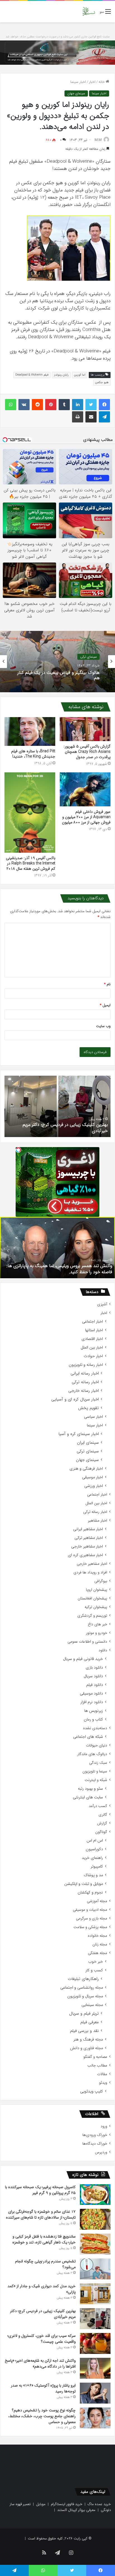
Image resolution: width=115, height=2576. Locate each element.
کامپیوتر (97, 1867)
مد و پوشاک (93, 1875)
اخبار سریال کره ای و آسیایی (75, 1399)
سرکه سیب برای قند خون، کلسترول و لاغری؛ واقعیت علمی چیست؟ (61, 1128)
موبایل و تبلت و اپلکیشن (84, 1884)
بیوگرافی (101, 1581)
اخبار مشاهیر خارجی (87, 1547)
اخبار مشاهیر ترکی (89, 1538)
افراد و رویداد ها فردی (90, 1572)
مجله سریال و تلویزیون (85, 1996)
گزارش (102, 1823)
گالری (103, 1815)
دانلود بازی (94, 1668)
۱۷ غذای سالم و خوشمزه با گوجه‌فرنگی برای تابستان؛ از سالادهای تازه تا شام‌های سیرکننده (41, 2215)
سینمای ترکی (88, 1451)
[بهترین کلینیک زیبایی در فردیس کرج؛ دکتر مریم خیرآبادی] (95, 2319)
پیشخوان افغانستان (92, 1598)
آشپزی (102, 1304)
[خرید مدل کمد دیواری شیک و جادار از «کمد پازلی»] (95, 2294)
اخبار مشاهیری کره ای (85, 1555)
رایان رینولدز (61, 375)
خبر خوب (96, 1962)
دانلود (103, 1650)
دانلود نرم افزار (92, 1702)
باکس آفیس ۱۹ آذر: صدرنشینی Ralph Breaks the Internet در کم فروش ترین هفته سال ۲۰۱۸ (31, 863)
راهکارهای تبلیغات (83, 1979)
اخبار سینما (78, 82)
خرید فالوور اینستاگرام (67, 2504)
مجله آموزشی (97, 1901)
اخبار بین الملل (92, 1348)
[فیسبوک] (104, 405)
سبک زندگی (98, 1763)
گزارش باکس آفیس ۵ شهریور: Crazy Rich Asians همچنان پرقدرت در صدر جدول (87, 752)
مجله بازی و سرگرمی (92, 1918)
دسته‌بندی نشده (95, 1728)
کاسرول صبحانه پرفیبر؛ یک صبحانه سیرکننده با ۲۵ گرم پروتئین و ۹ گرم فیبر (40, 2190)
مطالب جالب (97, 2066)
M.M (98, 140)
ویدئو (103, 2083)
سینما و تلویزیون (95, 1771)
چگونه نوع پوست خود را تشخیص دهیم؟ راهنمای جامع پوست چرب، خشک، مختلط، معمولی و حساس (42, 2416)
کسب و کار (94, 1970)
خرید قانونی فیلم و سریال (83, 1659)
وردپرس (101, 2152)
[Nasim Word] (89, 12)
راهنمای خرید (92, 1858)
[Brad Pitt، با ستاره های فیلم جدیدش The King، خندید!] (30, 731)
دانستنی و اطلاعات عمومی (87, 1642)
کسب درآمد (98, 1806)
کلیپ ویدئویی (92, 2091)
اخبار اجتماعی (93, 1322)
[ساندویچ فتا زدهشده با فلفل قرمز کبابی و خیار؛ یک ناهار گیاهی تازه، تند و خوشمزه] (95, 2244)
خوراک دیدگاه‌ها (95, 2144)
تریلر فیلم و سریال (84, 2014)
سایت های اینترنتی (88, 1797)
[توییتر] (91, 405)
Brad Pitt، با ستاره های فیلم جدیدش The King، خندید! (33, 754)
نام (107, 984)
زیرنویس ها (94, 1711)
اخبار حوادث (93, 1356)
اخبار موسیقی (93, 1477)
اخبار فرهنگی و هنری (86, 1469)
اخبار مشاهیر (98, 1521)
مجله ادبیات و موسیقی (90, 1910)
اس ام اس (95, 1841)
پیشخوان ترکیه (96, 1607)
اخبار (92, 82)
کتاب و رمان (93, 1720)
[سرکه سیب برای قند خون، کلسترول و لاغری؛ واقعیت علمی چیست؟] (95, 2343)
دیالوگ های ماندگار (92, 1754)
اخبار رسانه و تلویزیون (86, 1365)
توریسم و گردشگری (92, 1616)
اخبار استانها (94, 1330)
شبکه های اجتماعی (88, 1737)
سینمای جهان (76, 93)
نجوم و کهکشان (90, 1893)
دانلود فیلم (95, 1685)
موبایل (41, 2504)
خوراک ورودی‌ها (95, 2135)
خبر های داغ (98, 1624)
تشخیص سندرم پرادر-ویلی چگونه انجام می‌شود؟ (45, 2264)
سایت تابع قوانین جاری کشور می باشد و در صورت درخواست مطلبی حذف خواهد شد (58, 37)
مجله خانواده (98, 1936)
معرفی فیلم (90, 2022)
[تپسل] (18, 1150)
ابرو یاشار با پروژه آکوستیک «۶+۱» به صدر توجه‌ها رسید (43, 2388)
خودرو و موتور (97, 1633)
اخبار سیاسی (94, 1417)
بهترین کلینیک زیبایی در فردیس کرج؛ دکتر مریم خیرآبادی (43, 2314)
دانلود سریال (93, 1676)
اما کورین (80, 375)
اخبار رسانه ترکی (85, 1382)
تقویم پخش (88, 1408)
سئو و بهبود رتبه (90, 1789)
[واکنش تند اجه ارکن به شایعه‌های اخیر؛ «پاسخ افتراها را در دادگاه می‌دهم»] (95, 2368)
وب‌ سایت (103, 1026)
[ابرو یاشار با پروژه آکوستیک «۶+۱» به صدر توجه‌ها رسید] (95, 2393)
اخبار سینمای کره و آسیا (79, 1434)
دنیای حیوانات (97, 1745)
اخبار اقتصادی (92, 1339)
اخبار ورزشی (94, 1486)
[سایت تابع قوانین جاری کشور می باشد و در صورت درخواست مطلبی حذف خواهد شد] (57, 53)
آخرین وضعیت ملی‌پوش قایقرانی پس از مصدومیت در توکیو (59, 1272)
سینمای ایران (88, 1443)
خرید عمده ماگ (99, 2504)
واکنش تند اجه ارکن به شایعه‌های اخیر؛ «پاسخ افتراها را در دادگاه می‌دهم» (40, 2364)
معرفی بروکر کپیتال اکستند (76, 2510)
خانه (102, 82)
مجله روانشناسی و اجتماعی (82, 1988)
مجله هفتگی (98, 1953)
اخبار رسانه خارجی (84, 1391)
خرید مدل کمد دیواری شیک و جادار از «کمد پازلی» (42, 2289)
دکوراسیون (94, 1849)
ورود (104, 2126)
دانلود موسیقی (91, 1694)
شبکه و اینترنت (96, 1780)
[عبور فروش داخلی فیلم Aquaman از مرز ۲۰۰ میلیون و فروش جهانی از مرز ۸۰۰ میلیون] (85, 789)
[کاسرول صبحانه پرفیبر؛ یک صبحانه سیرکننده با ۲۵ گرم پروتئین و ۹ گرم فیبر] (95, 2195)
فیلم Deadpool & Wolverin (32, 375)
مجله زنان (100, 1944)
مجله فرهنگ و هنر (88, 2040)
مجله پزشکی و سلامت (90, 1927)
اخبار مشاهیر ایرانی (88, 1529)
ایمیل (105, 1005)
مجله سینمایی (92, 2005)
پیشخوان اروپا (97, 1590)
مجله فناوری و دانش (87, 2048)
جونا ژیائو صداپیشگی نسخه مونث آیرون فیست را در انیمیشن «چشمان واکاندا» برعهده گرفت (59, 675)
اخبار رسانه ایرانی (85, 1374)
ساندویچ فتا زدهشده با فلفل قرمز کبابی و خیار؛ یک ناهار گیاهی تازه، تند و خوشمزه (44, 2239)
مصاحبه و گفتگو (95, 2057)
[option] (57, 662)
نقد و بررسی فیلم (84, 2031)
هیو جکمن (102, 382)
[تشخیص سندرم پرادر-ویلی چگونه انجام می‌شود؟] (95, 2269)
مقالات (102, 2074)
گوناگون (101, 1832)
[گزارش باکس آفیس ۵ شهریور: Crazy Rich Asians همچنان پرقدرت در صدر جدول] (85, 729)
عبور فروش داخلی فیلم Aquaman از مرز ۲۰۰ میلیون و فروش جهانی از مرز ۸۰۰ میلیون (86, 817)
